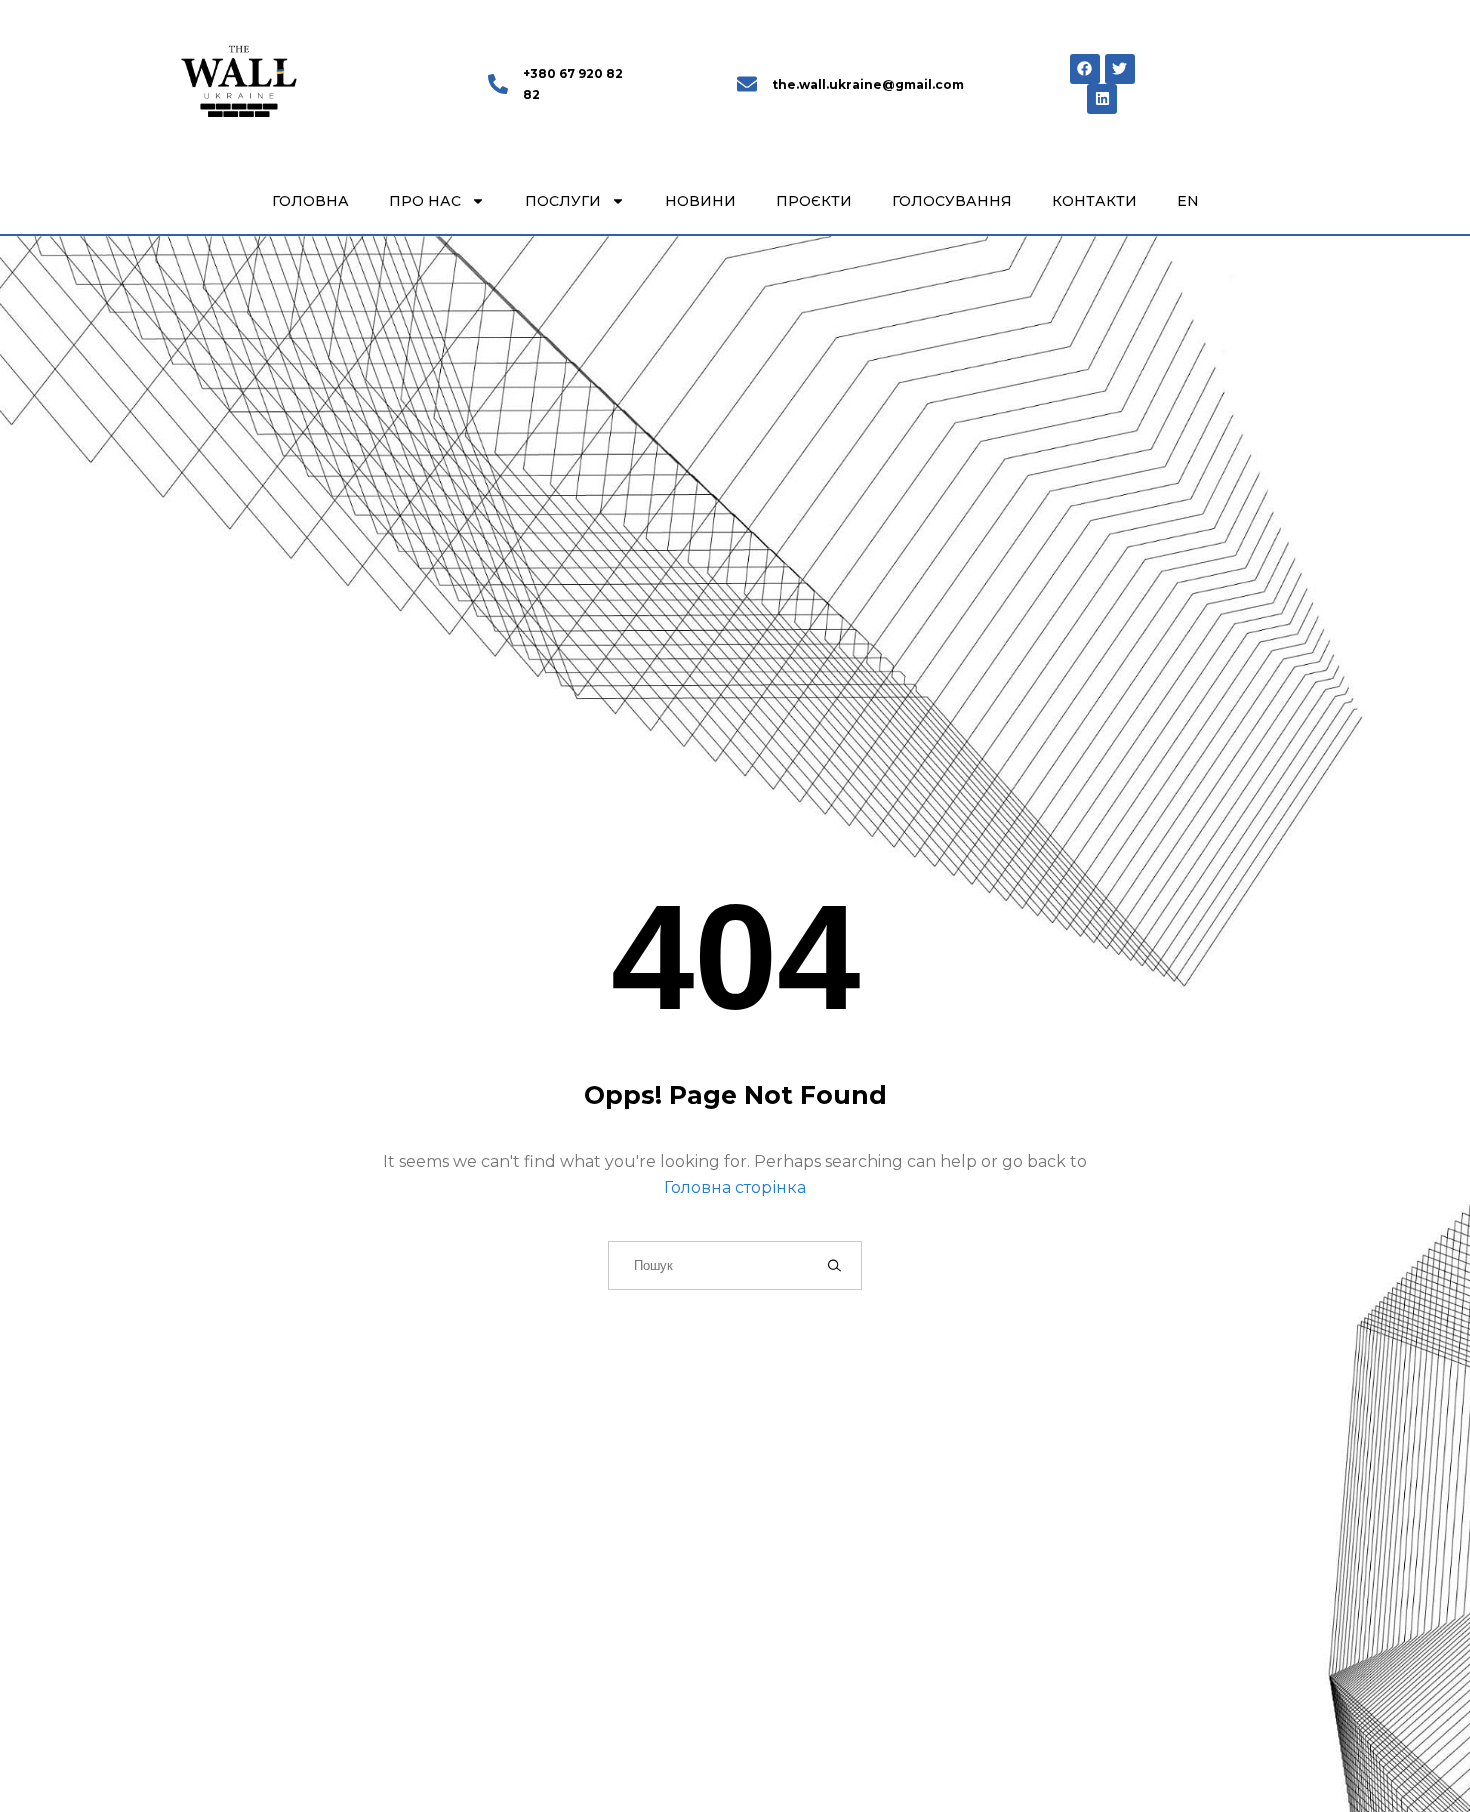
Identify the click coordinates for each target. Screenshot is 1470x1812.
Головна (310, 201)
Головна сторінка (735, 1187)
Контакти (1094, 201)
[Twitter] (1120, 69)
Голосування (952, 201)
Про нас (425, 201)
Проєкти (814, 201)
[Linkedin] (1102, 99)
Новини (700, 201)
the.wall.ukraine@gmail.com (868, 84)
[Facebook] (1085, 69)
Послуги (563, 201)
